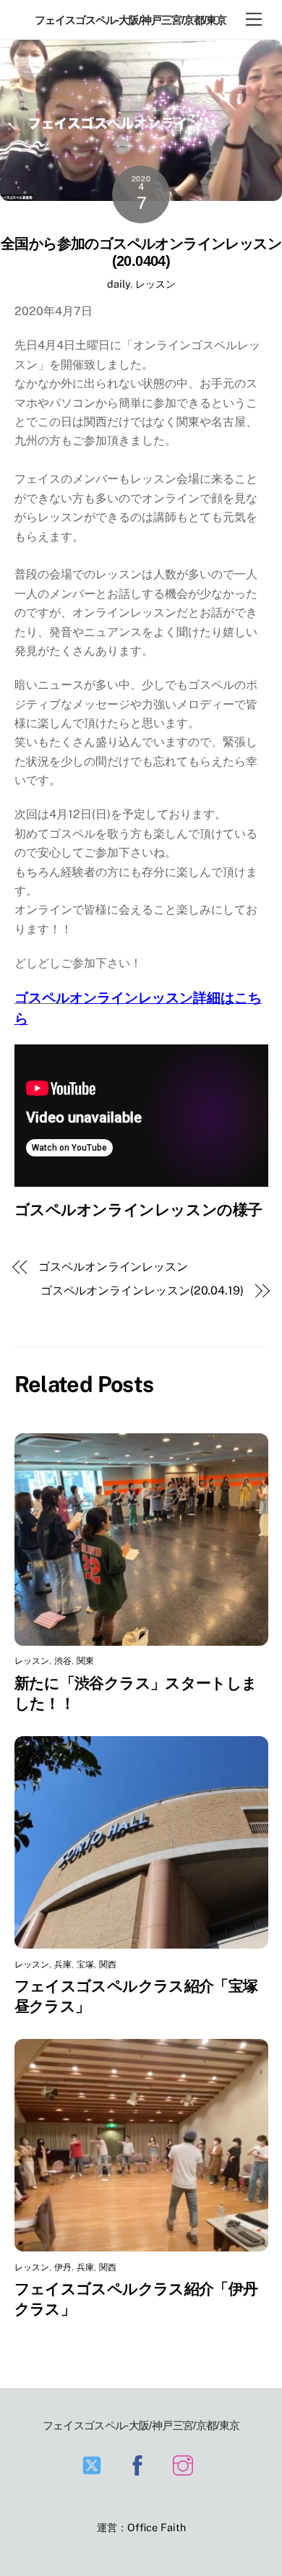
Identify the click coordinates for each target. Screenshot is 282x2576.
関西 (108, 1965)
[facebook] (140, 2464)
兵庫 (63, 1965)
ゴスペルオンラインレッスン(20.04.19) (142, 1291)
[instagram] (185, 2464)
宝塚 (85, 1965)
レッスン (155, 284)
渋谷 (63, 1661)
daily (119, 284)
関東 (85, 1661)
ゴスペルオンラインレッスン (113, 1267)
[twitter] (94, 2464)
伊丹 (63, 2267)
